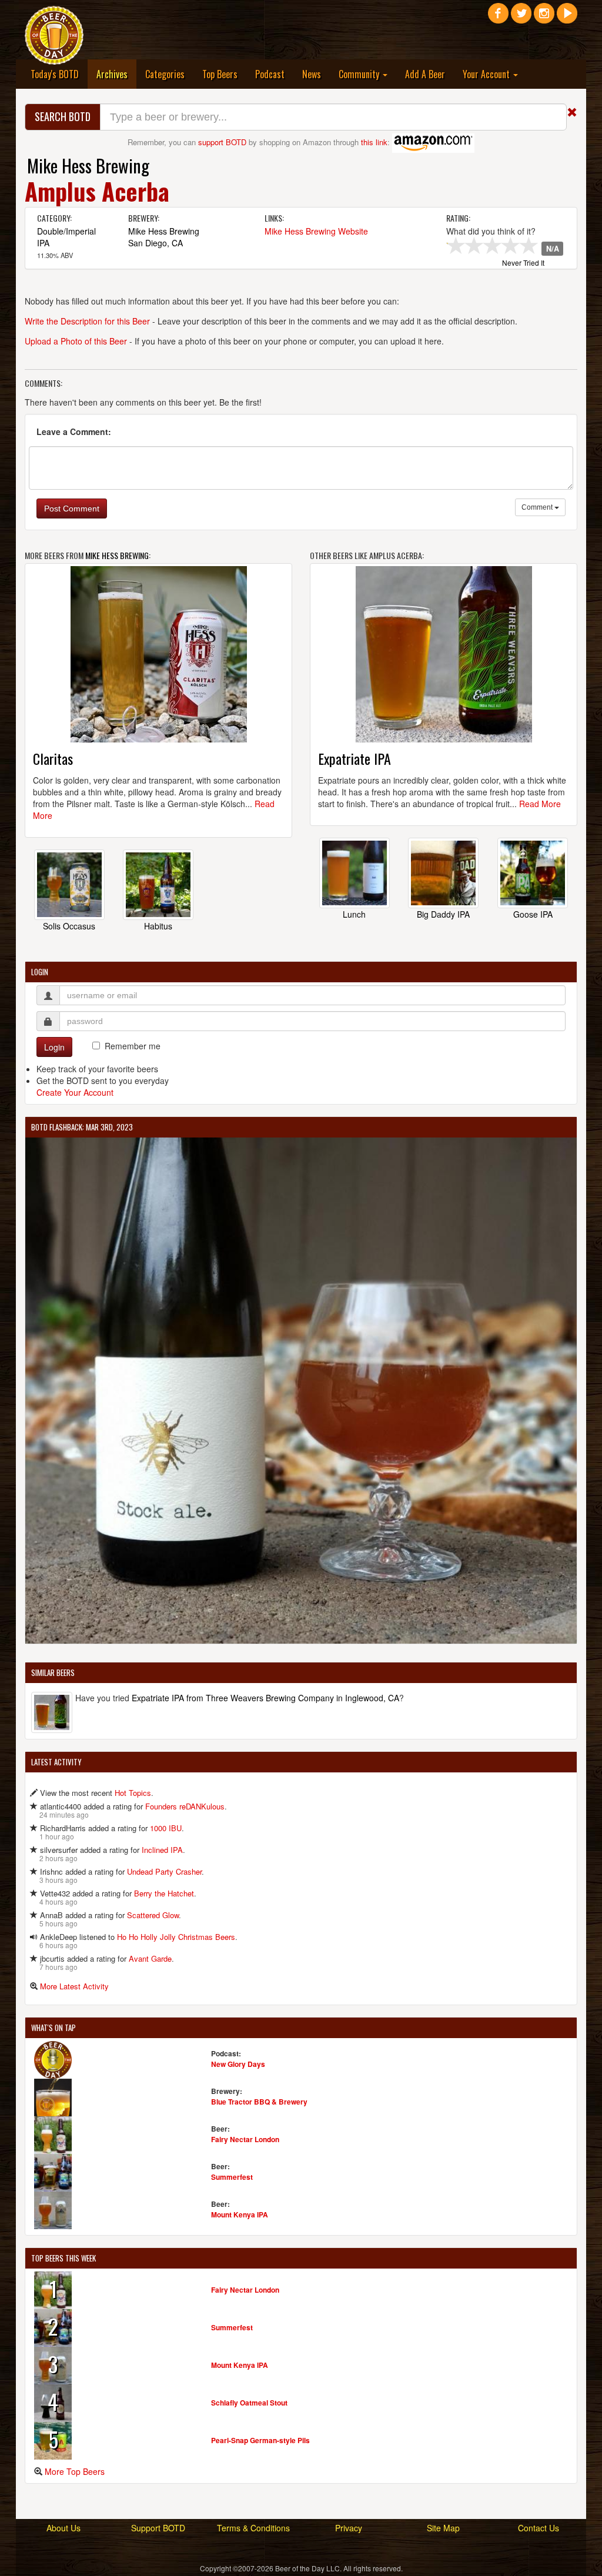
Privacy (349, 2528)
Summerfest (232, 2177)
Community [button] (360, 74)
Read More (540, 804)
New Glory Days (238, 2064)
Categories (165, 74)
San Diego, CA (155, 243)
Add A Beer (425, 74)
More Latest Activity (74, 1986)
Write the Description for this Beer (87, 321)
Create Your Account (75, 1092)
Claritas (53, 758)
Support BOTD (158, 2528)
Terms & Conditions (253, 2528)
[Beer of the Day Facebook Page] (498, 18)
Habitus (158, 926)
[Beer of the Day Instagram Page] (544, 18)
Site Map (443, 2528)
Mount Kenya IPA (240, 2214)
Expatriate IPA (354, 758)
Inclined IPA (162, 1850)
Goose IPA (533, 914)
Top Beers (220, 74)
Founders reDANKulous (185, 1806)
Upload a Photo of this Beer (76, 341)
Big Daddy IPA (443, 914)
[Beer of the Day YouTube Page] (567, 18)
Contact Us (539, 2528)
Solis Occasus (69, 926)
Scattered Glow (153, 1915)
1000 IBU (166, 1828)
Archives (116, 74)
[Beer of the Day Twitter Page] (521, 18)
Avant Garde (150, 1958)
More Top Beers (75, 2471)
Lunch (354, 914)
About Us (63, 2528)
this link (374, 142)
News (312, 74)
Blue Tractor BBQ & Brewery (259, 2102)
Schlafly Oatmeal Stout (249, 2403)
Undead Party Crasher (164, 1871)
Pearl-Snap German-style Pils (260, 2440)
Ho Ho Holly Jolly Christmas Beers (176, 1937)
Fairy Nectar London (245, 2139)
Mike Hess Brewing (88, 165)
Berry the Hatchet (164, 1893)
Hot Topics (133, 1793)
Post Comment (72, 508)
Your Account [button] (487, 74)
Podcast (270, 74)
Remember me (133, 1046)
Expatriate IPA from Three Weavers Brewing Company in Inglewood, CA (265, 1698)
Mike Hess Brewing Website (316, 231)
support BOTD (222, 142)
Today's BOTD (55, 74)
